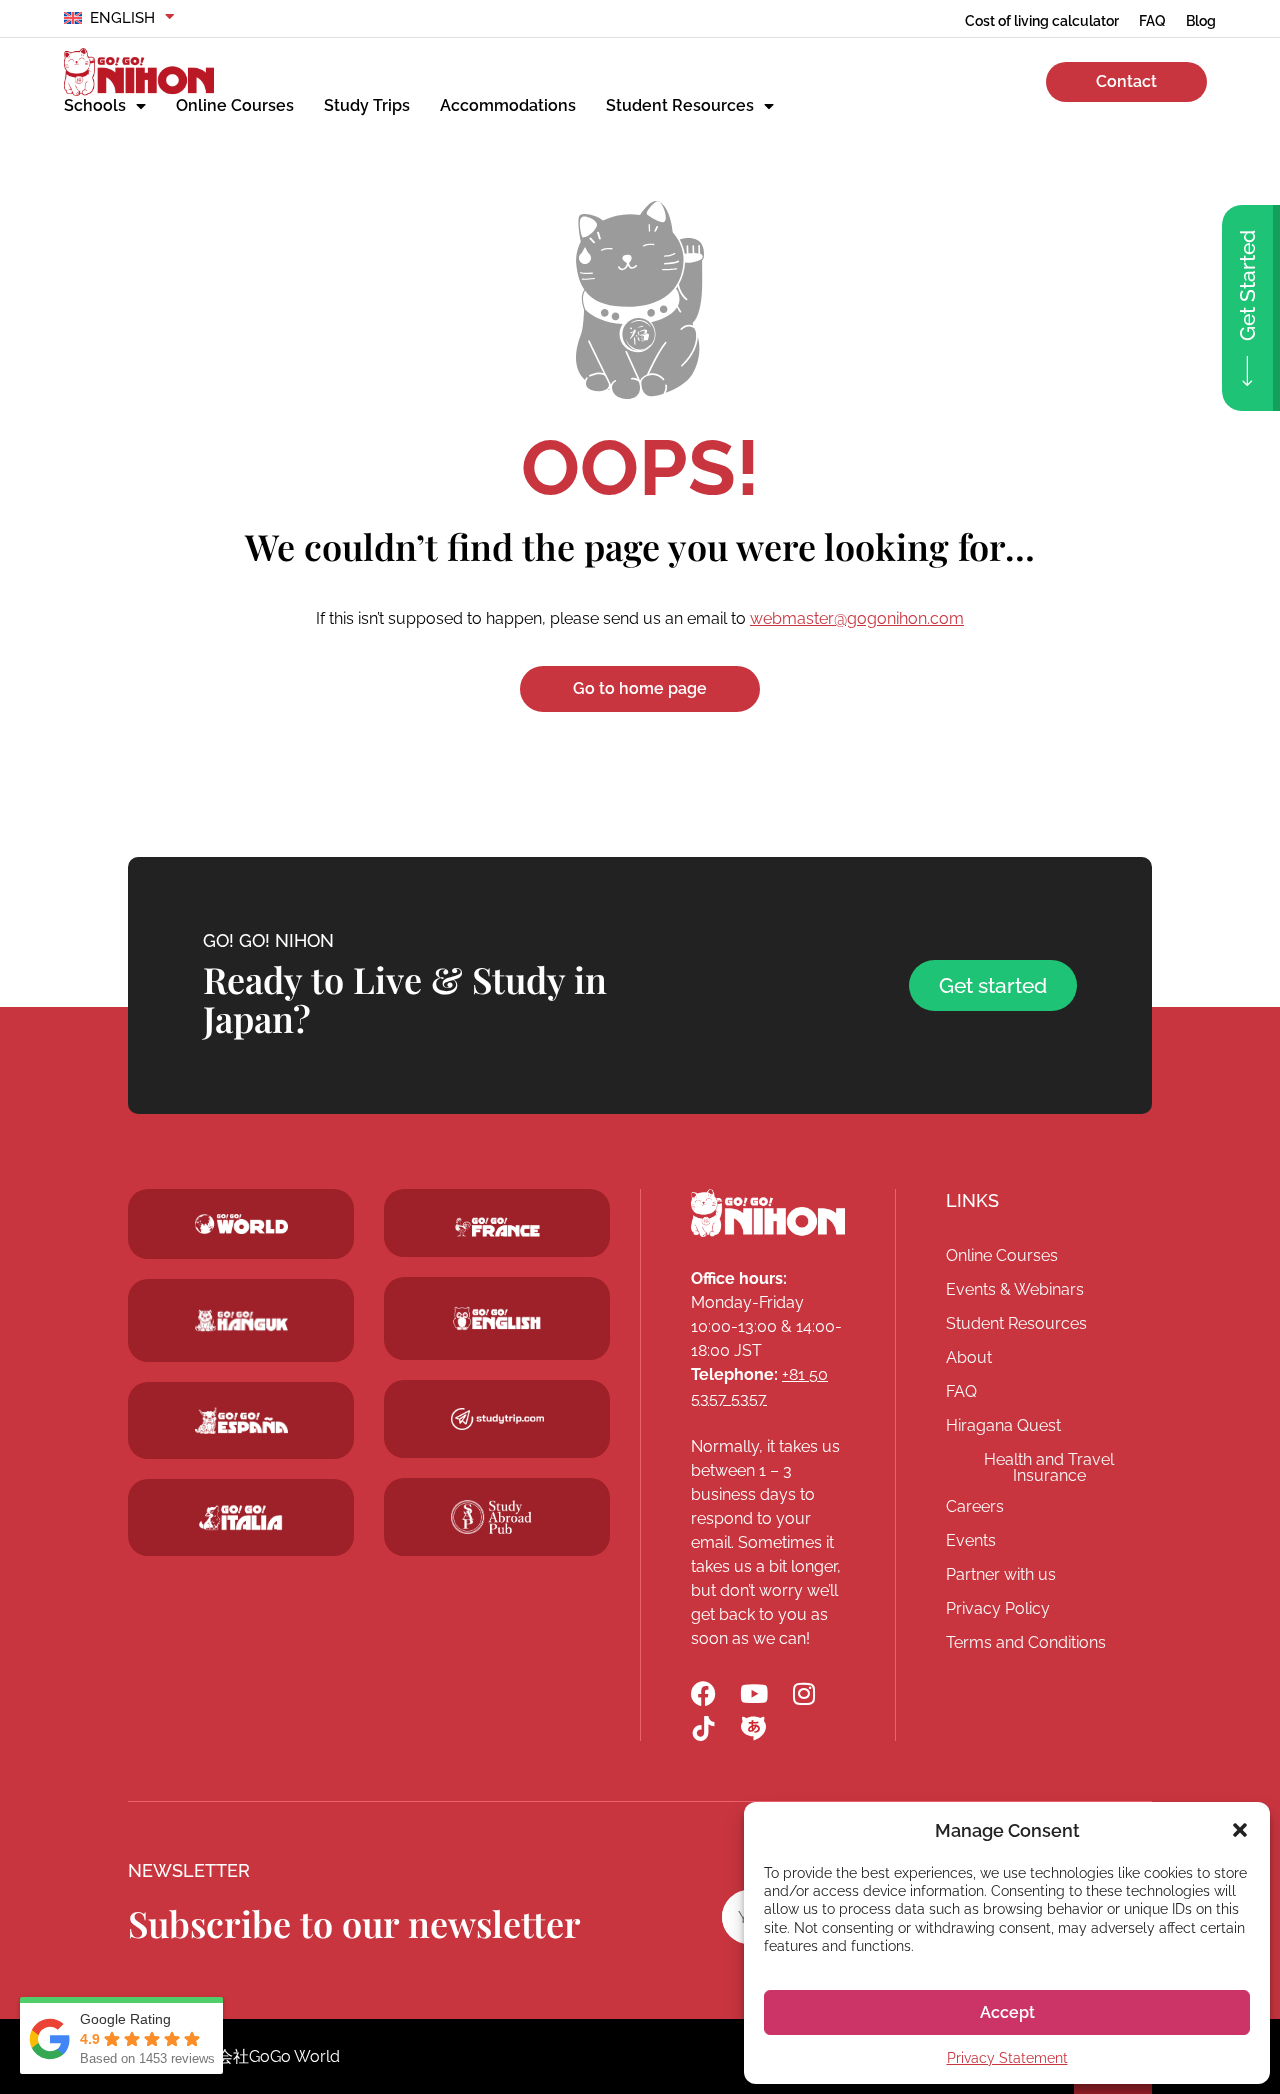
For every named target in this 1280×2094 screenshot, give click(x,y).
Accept (1007, 2012)
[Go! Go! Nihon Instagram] (803, 1693)
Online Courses (235, 105)
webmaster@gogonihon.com (857, 618)
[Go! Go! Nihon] (139, 72)
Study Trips (367, 105)
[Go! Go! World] (241, 1224)
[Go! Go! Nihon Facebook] (703, 1693)
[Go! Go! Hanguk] (241, 1320)
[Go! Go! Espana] (241, 1420)
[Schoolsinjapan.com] (497, 1318)
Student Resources (680, 105)
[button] (1240, 1830)
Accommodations (508, 105)
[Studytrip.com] (497, 1227)
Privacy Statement (1007, 2058)
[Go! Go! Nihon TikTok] (703, 1728)
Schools (95, 105)
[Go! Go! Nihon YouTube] (753, 1693)
